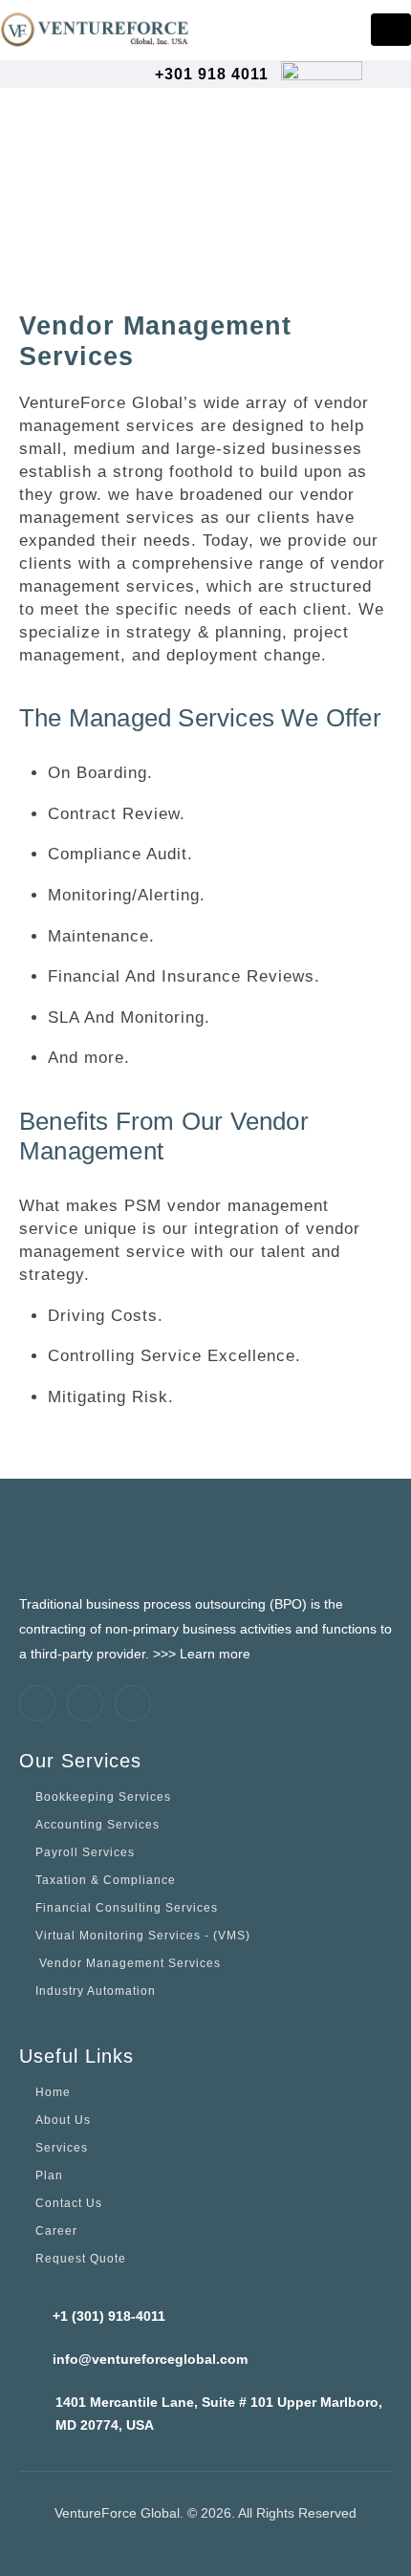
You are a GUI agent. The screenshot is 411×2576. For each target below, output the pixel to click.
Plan (49, 2175)
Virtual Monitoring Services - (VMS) (143, 1935)
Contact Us (69, 2203)
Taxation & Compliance (106, 1880)
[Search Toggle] (383, 75)
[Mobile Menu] (391, 30)
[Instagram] (133, 1703)
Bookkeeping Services (103, 1797)
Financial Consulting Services (127, 1907)
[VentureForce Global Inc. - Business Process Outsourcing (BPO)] (96, 29)
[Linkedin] (85, 1703)
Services (62, 2147)
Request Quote (81, 2258)
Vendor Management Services (128, 1963)
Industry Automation (96, 1991)
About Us (63, 2120)
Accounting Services (97, 1824)
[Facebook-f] (37, 1703)
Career (56, 2230)
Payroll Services (85, 1852)
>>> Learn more (202, 1654)
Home (53, 2092)
